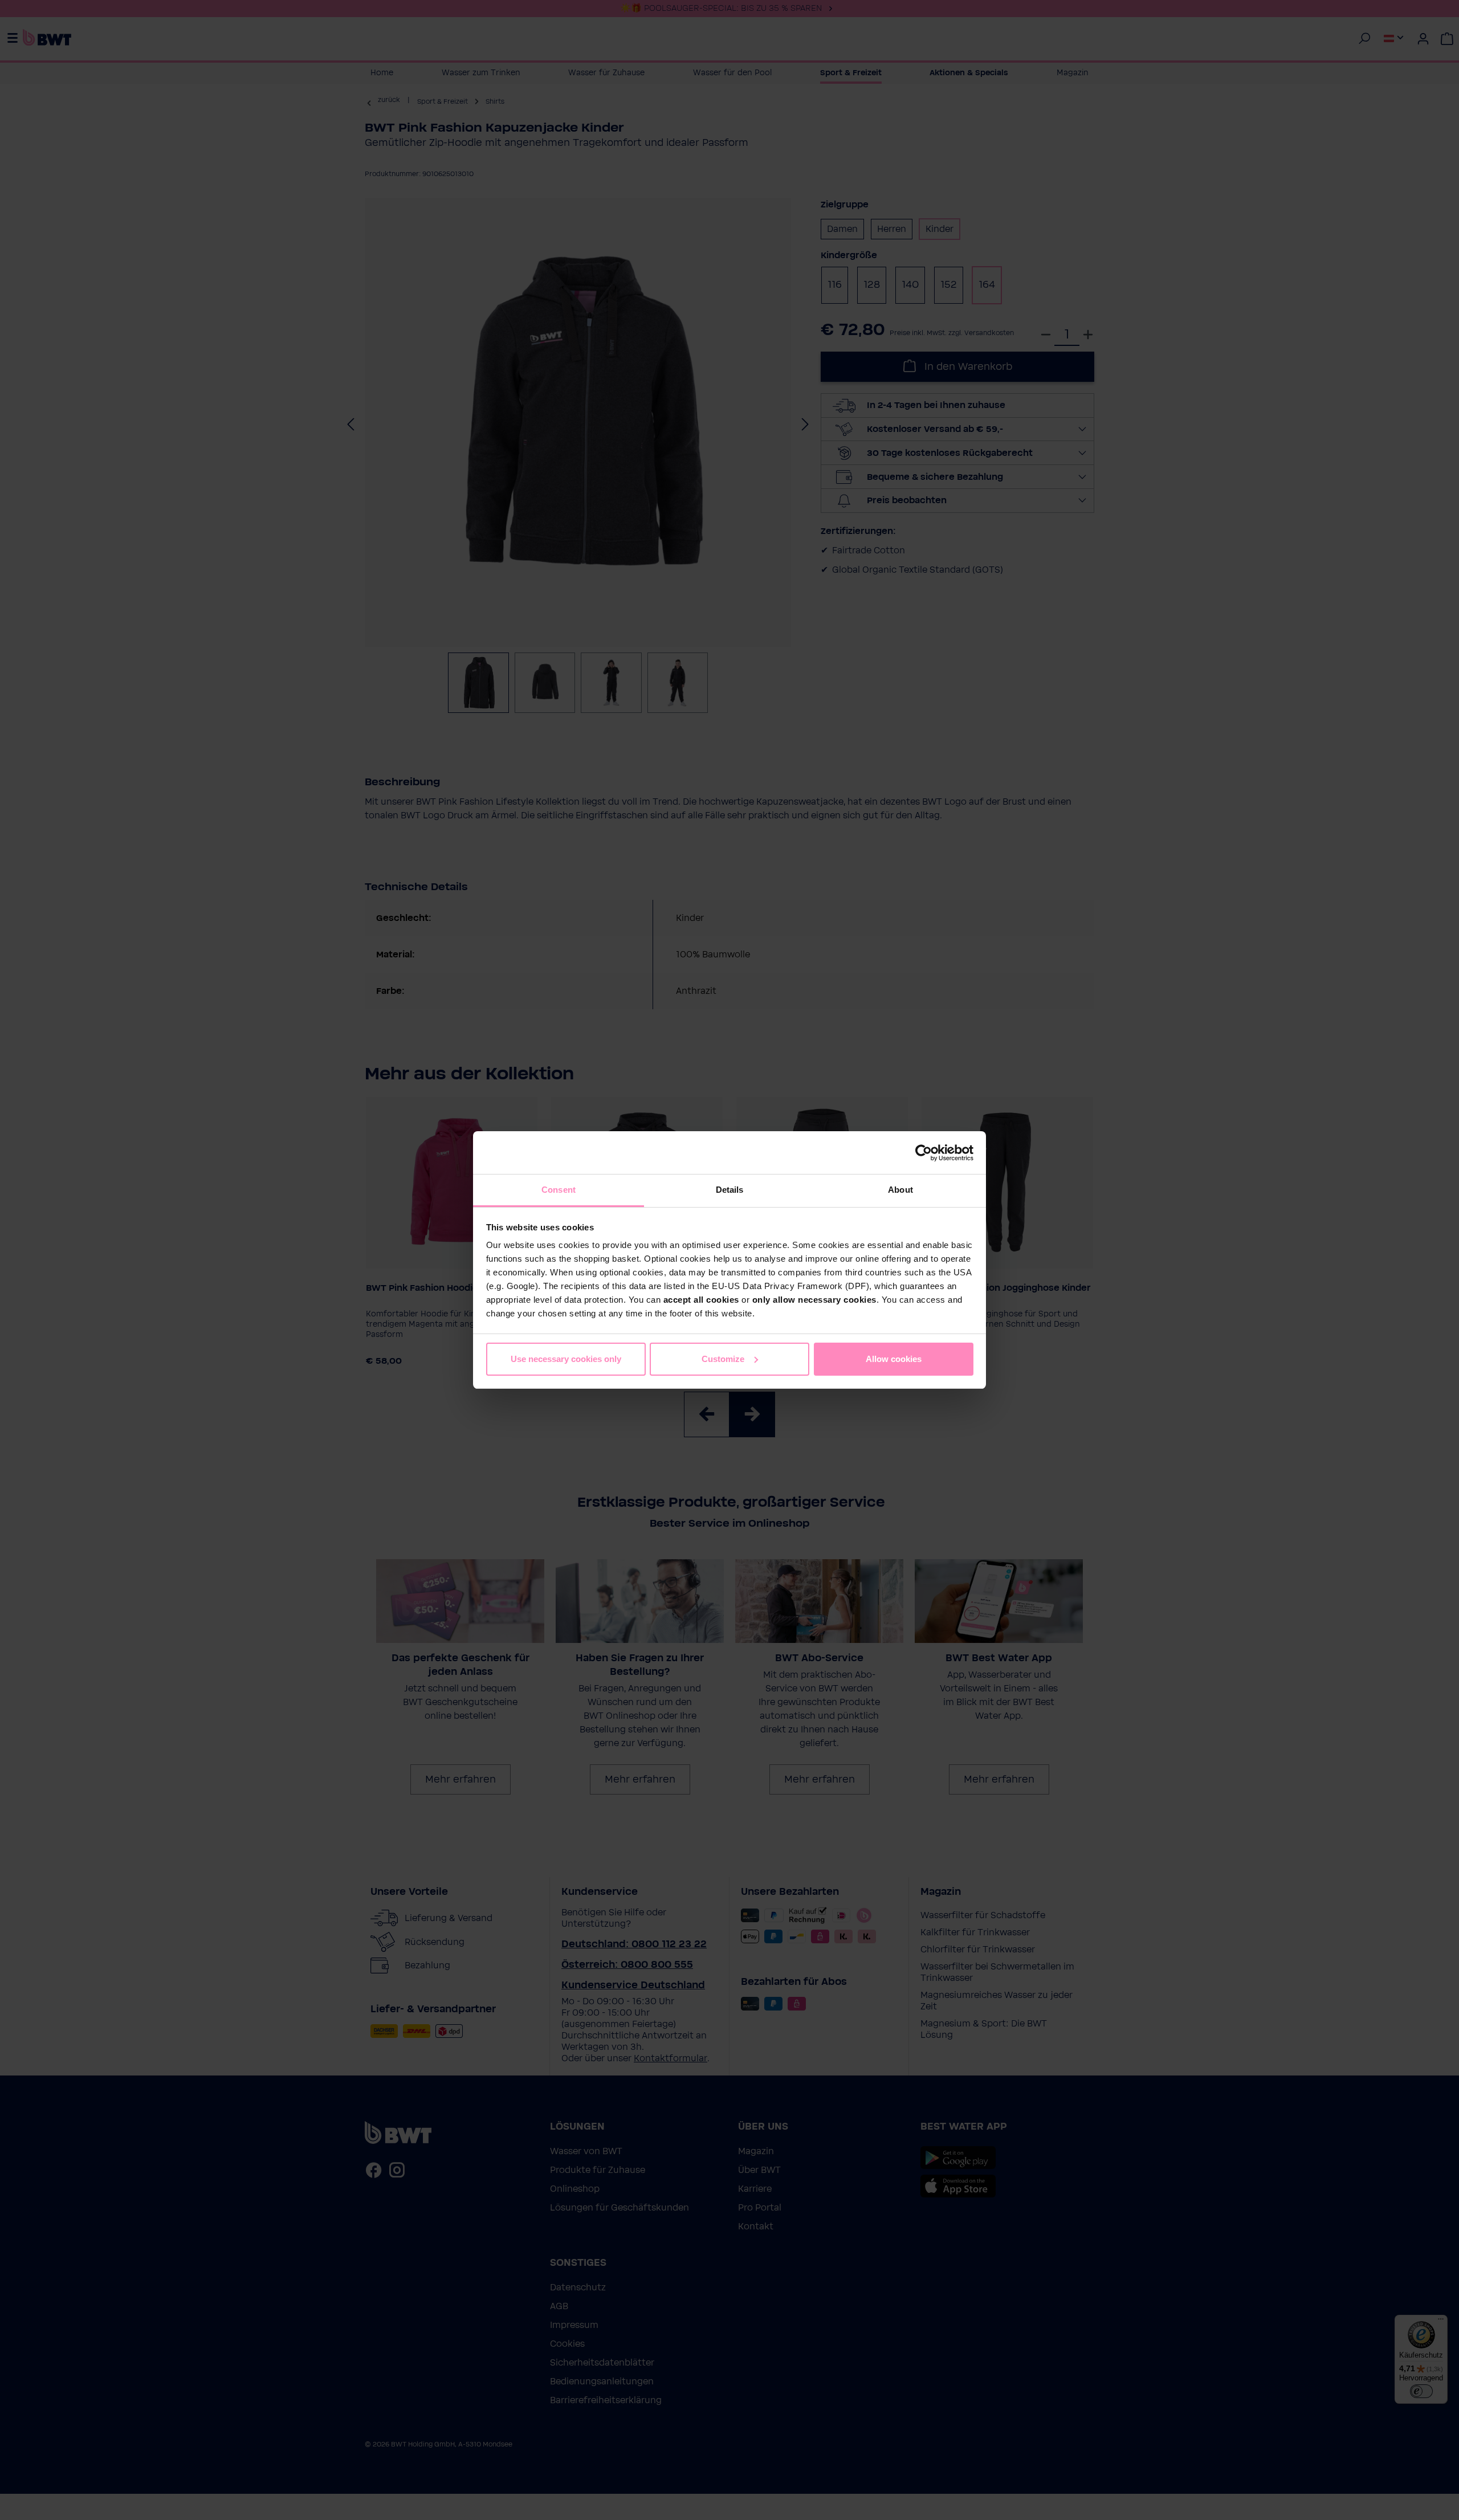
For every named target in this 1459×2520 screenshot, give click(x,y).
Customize (723, 1359)
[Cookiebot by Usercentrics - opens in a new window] (924, 1153)
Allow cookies (894, 1359)
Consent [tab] (559, 1190)
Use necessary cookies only (566, 1359)
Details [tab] (730, 1190)
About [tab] (900, 1190)
